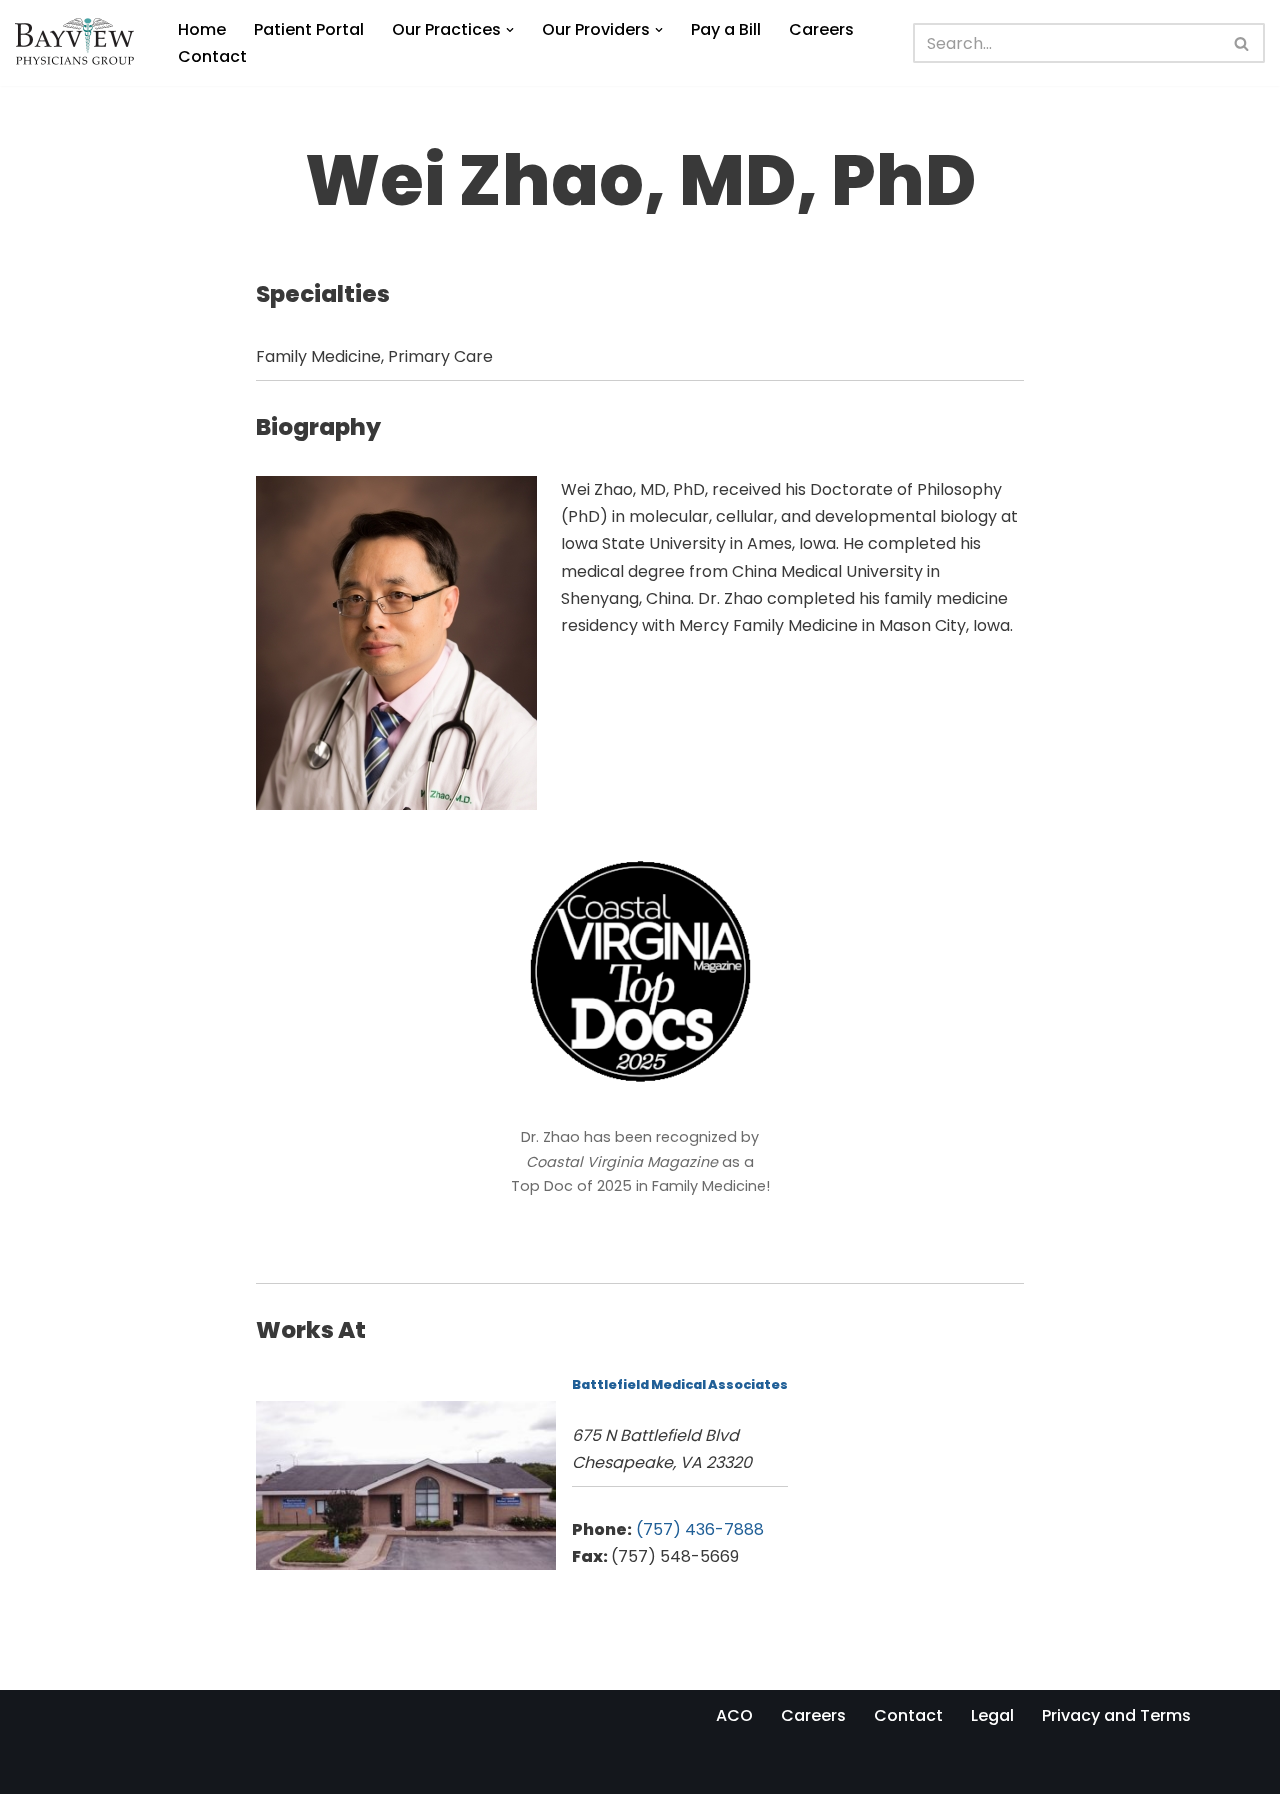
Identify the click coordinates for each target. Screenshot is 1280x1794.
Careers (821, 29)
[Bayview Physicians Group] (79, 43)
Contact (212, 56)
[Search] (1242, 43)
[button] (510, 30)
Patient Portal (309, 29)
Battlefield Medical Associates (680, 1384)
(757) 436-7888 (700, 1529)
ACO (734, 1715)
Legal (992, 1715)
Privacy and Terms (1116, 1715)
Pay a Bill (726, 29)
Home (202, 29)
